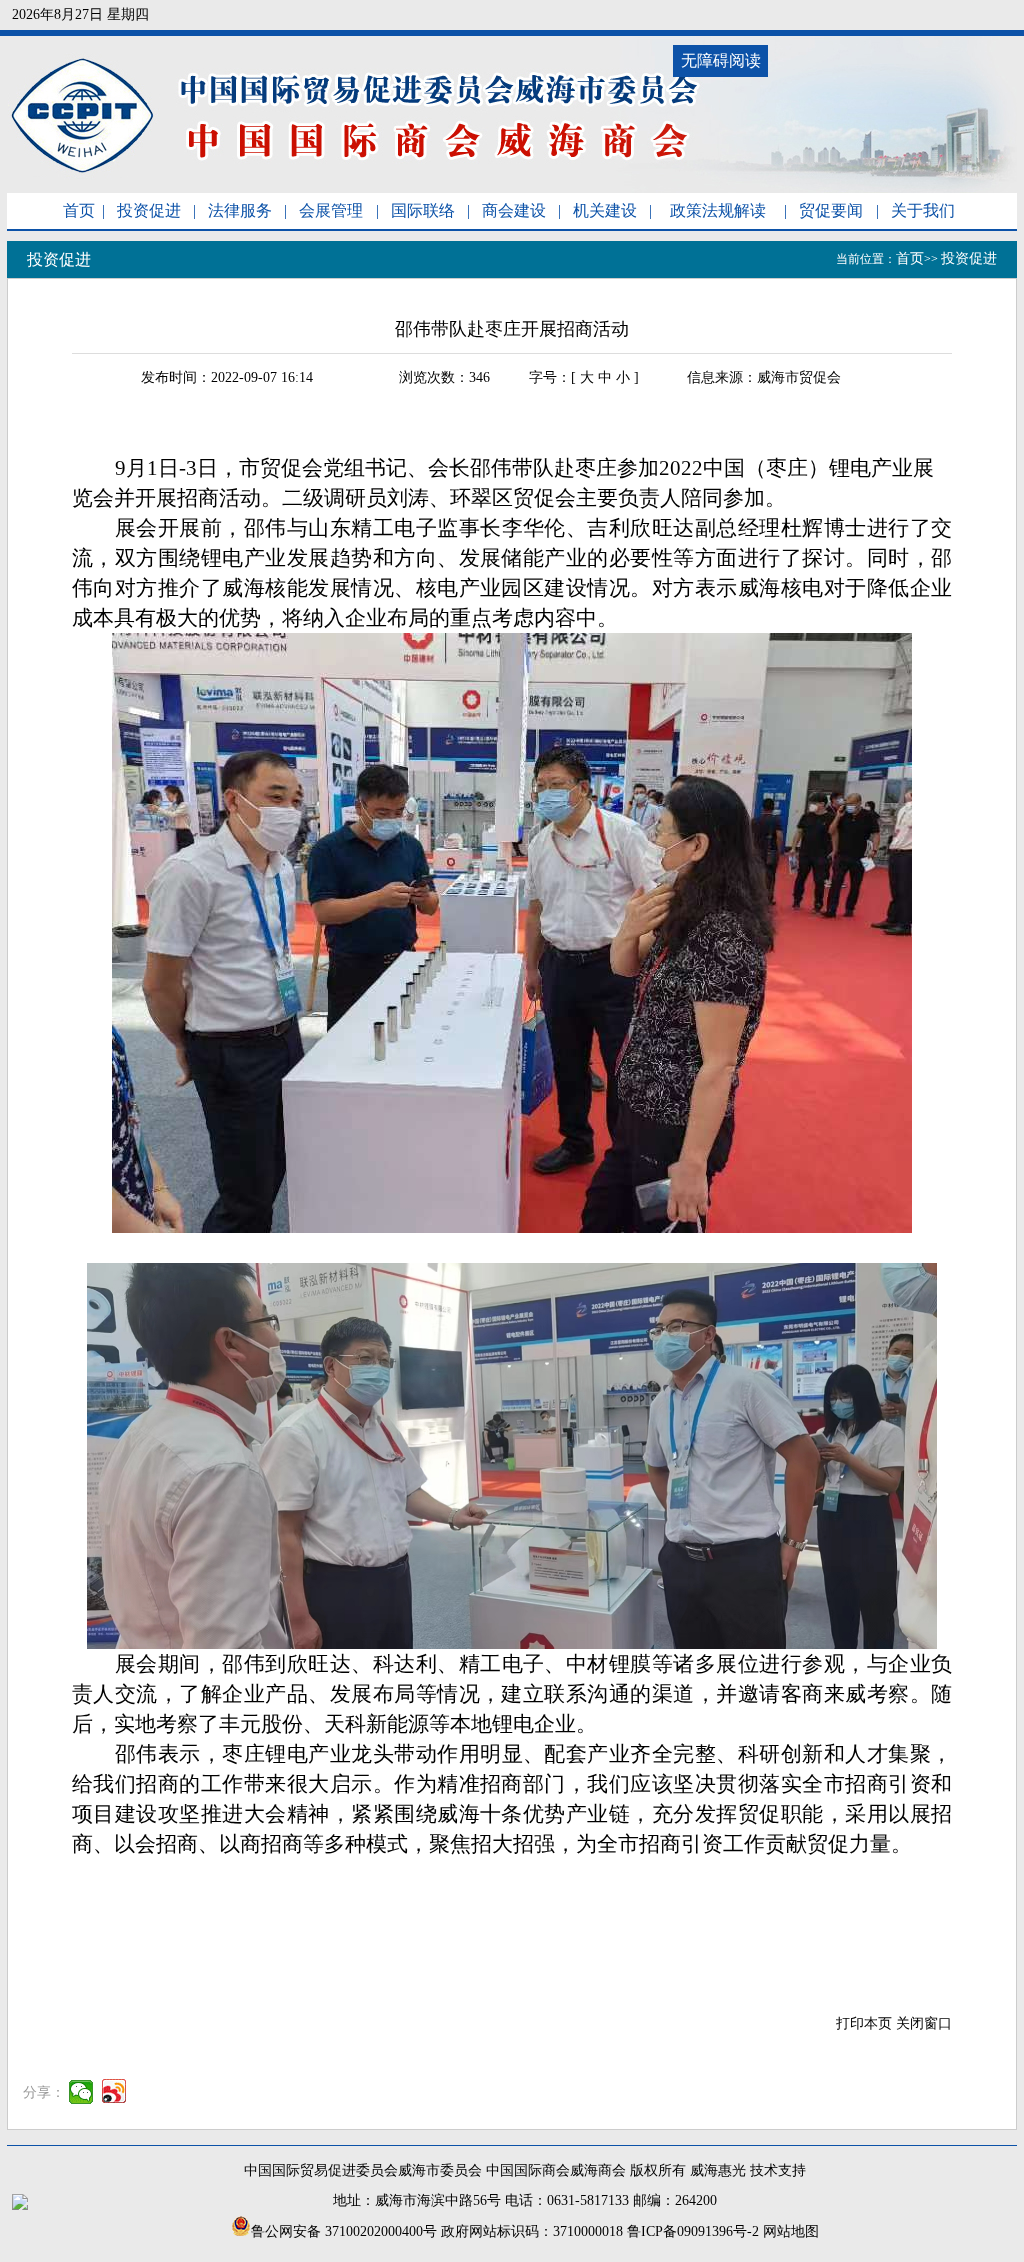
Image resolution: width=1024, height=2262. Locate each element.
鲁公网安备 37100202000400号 (344, 2231)
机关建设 (605, 210)
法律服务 (240, 210)
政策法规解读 (718, 210)
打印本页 (864, 2023)
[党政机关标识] (20, 2205)
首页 (79, 210)
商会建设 (514, 210)
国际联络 (423, 210)
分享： (44, 2093)
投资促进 (149, 210)
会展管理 (331, 210)
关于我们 (923, 210)
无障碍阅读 (721, 60)
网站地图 (791, 2231)
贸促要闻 (831, 210)
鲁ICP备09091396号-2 (693, 2231)
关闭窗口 (924, 2023)
